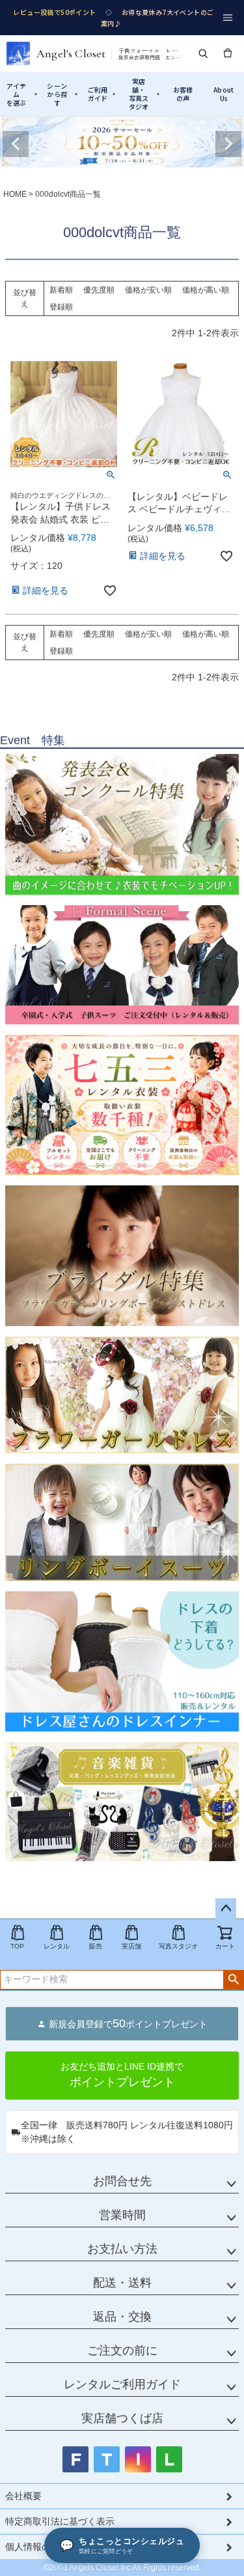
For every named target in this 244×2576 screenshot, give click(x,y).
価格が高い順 (206, 290)
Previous (16, 144)
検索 (233, 1980)
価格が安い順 (148, 290)
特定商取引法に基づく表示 (60, 2521)
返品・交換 (122, 2317)
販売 (96, 1946)
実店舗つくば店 (122, 2418)
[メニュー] (228, 18)
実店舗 (131, 1946)
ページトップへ (226, 1909)
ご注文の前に (122, 2351)
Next (228, 144)
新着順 (61, 290)
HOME (15, 194)
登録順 (61, 307)
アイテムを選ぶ (22, 94)
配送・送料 (122, 2283)
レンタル (57, 1946)
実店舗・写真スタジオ (144, 94)
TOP (17, 1946)
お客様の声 (183, 94)
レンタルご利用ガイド (122, 2384)
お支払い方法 (122, 2249)
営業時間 (122, 2215)
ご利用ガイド (102, 94)
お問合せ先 (122, 2181)
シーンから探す (62, 94)
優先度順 (99, 290)
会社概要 (23, 2496)
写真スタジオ (178, 1946)
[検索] (203, 53)
